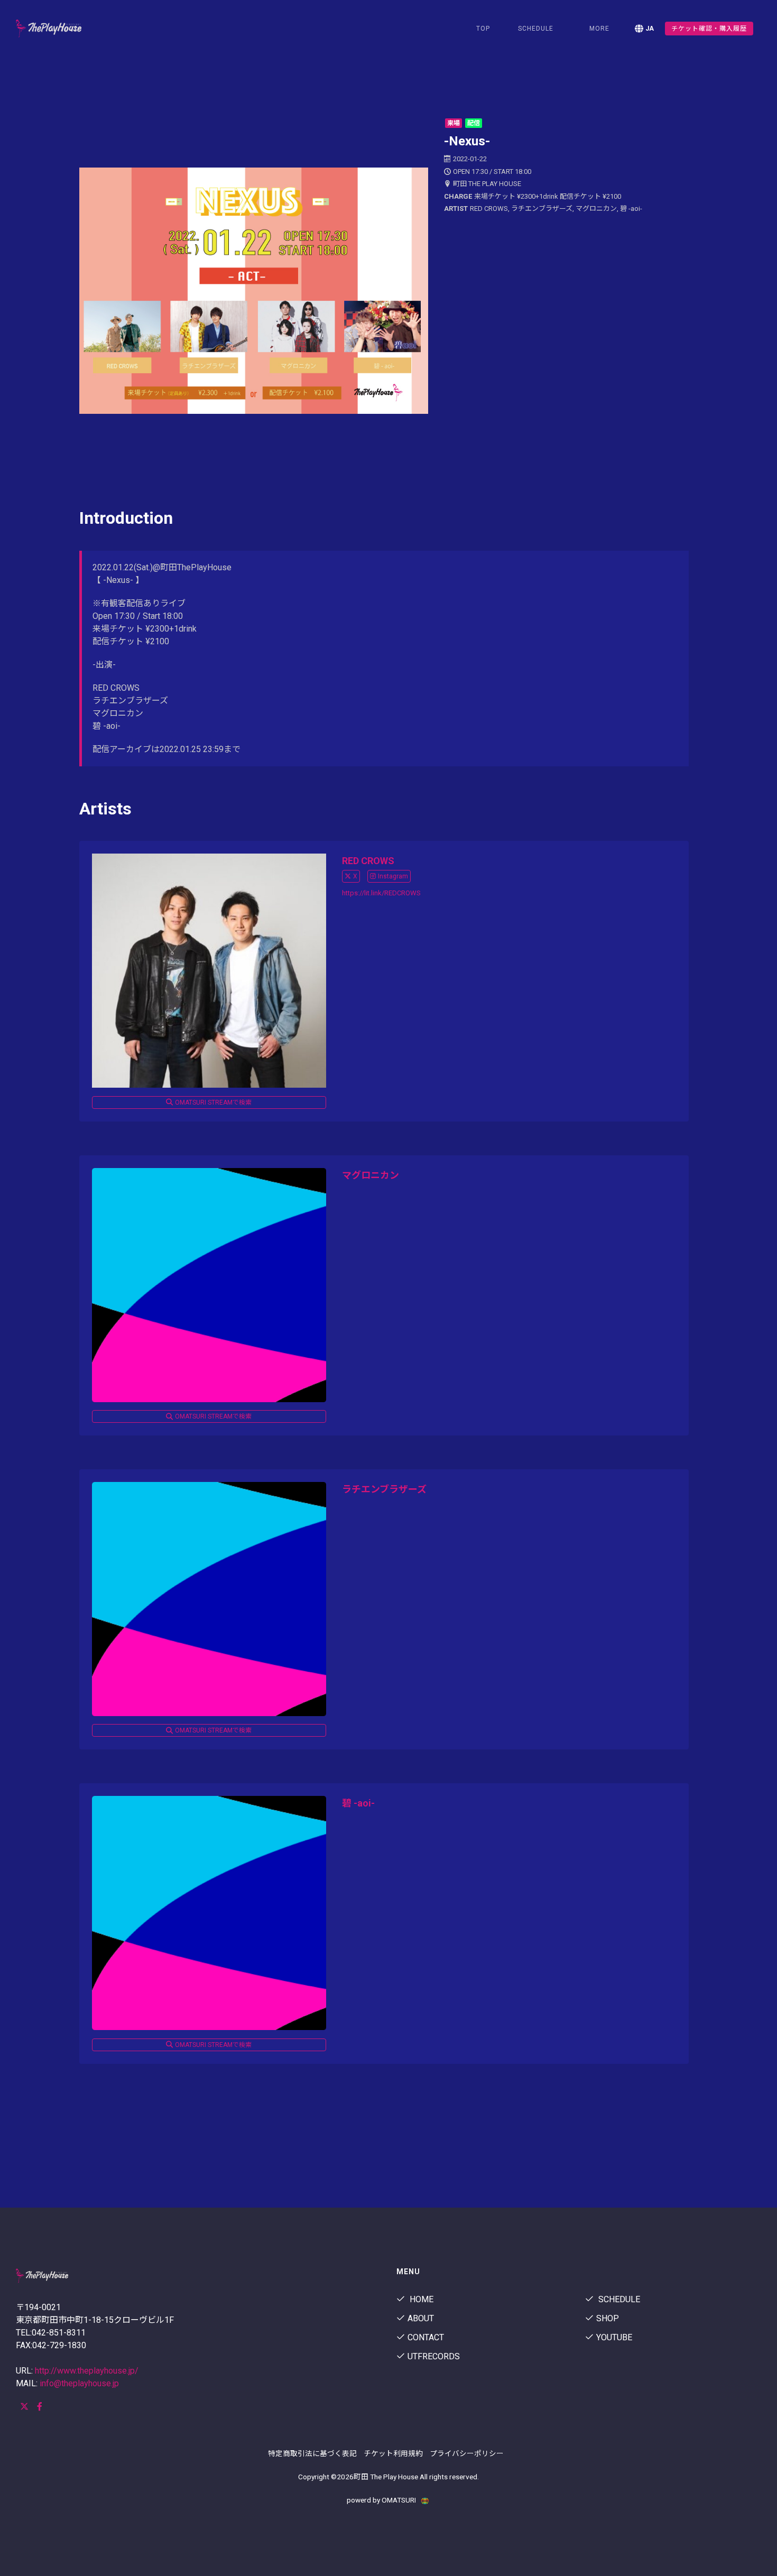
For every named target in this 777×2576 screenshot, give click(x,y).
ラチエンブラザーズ (384, 1489)
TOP (483, 29)
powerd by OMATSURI (382, 2500)
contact (426, 2337)
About (421, 2318)
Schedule (618, 2299)
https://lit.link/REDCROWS (381, 893)
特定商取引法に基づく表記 (312, 2453)
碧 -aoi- (358, 1803)
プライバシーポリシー (467, 2453)
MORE (599, 29)
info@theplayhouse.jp (79, 2383)
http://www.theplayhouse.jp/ (87, 2371)
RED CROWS (368, 861)
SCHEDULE (536, 29)
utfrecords (434, 2356)
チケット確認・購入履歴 (709, 29)
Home (420, 2299)
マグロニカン (371, 1175)
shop (608, 2318)
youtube (614, 2337)
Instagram (393, 876)
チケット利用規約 (393, 2453)
